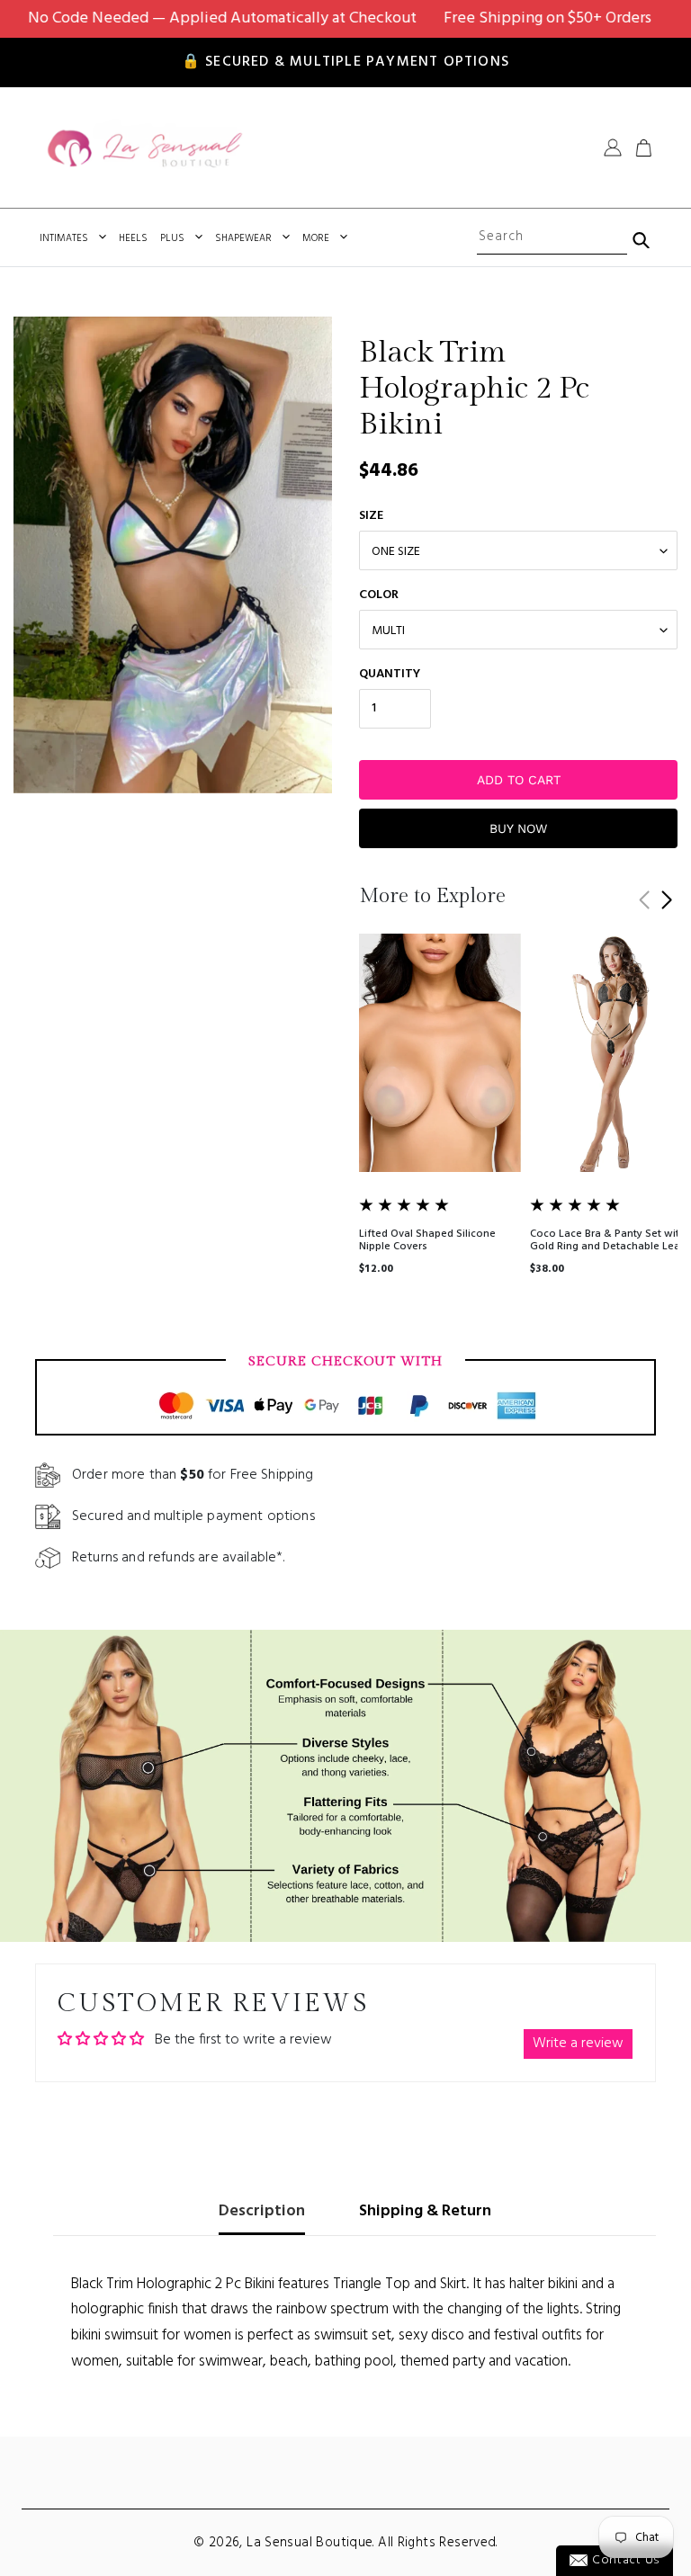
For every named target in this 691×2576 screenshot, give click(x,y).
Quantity (390, 674)
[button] (666, 900)
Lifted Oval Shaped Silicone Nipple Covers (427, 1240)
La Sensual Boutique (310, 2543)
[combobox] (552, 237)
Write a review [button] (578, 2044)
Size (371, 516)
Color (379, 595)
